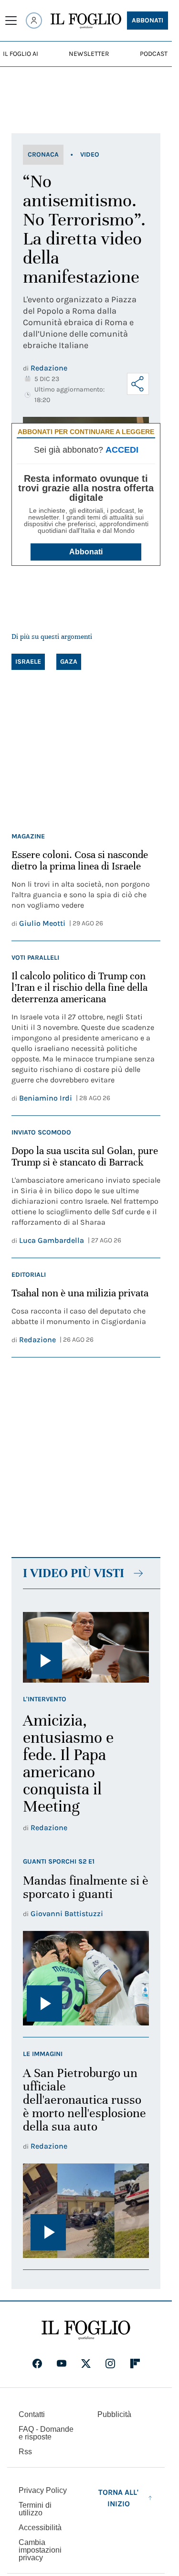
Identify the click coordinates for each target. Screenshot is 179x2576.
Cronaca (43, 154)
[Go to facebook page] (37, 2364)
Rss (25, 2452)
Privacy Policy (43, 2490)
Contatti (32, 2414)
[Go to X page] (86, 2364)
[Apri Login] (34, 21)
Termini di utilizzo (35, 2509)
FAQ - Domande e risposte (46, 2433)
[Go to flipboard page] (135, 2364)
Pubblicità (114, 2414)
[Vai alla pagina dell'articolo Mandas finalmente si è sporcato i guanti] (86, 1978)
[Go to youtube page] (62, 2364)
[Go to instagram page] (110, 2364)
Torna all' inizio (118, 2498)
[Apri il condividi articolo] (138, 384)
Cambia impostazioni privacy (40, 2550)
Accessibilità (40, 2528)
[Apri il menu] (11, 21)
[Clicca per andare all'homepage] (86, 2330)
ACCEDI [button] (122, 450)
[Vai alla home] (86, 21)
